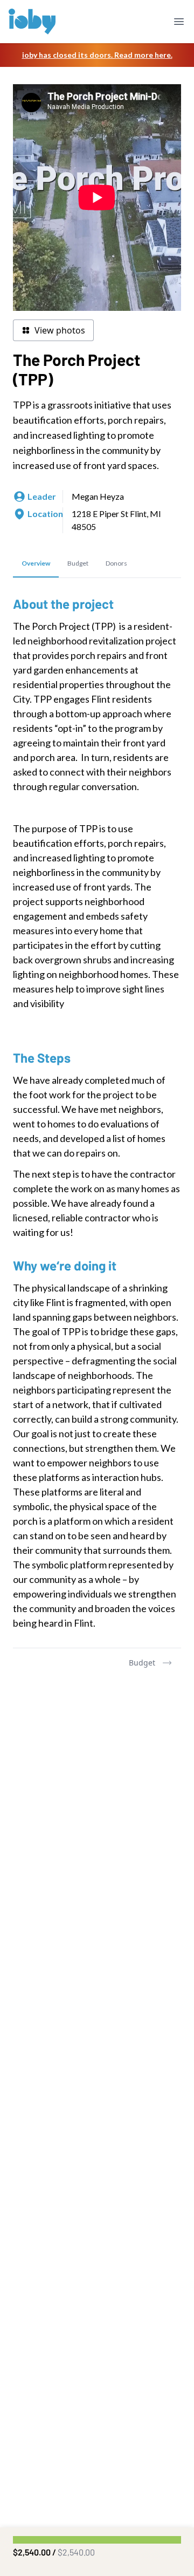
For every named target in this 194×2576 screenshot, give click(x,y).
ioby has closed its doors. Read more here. (97, 55)
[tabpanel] (97, 1113)
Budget (142, 1663)
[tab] (36, 564)
